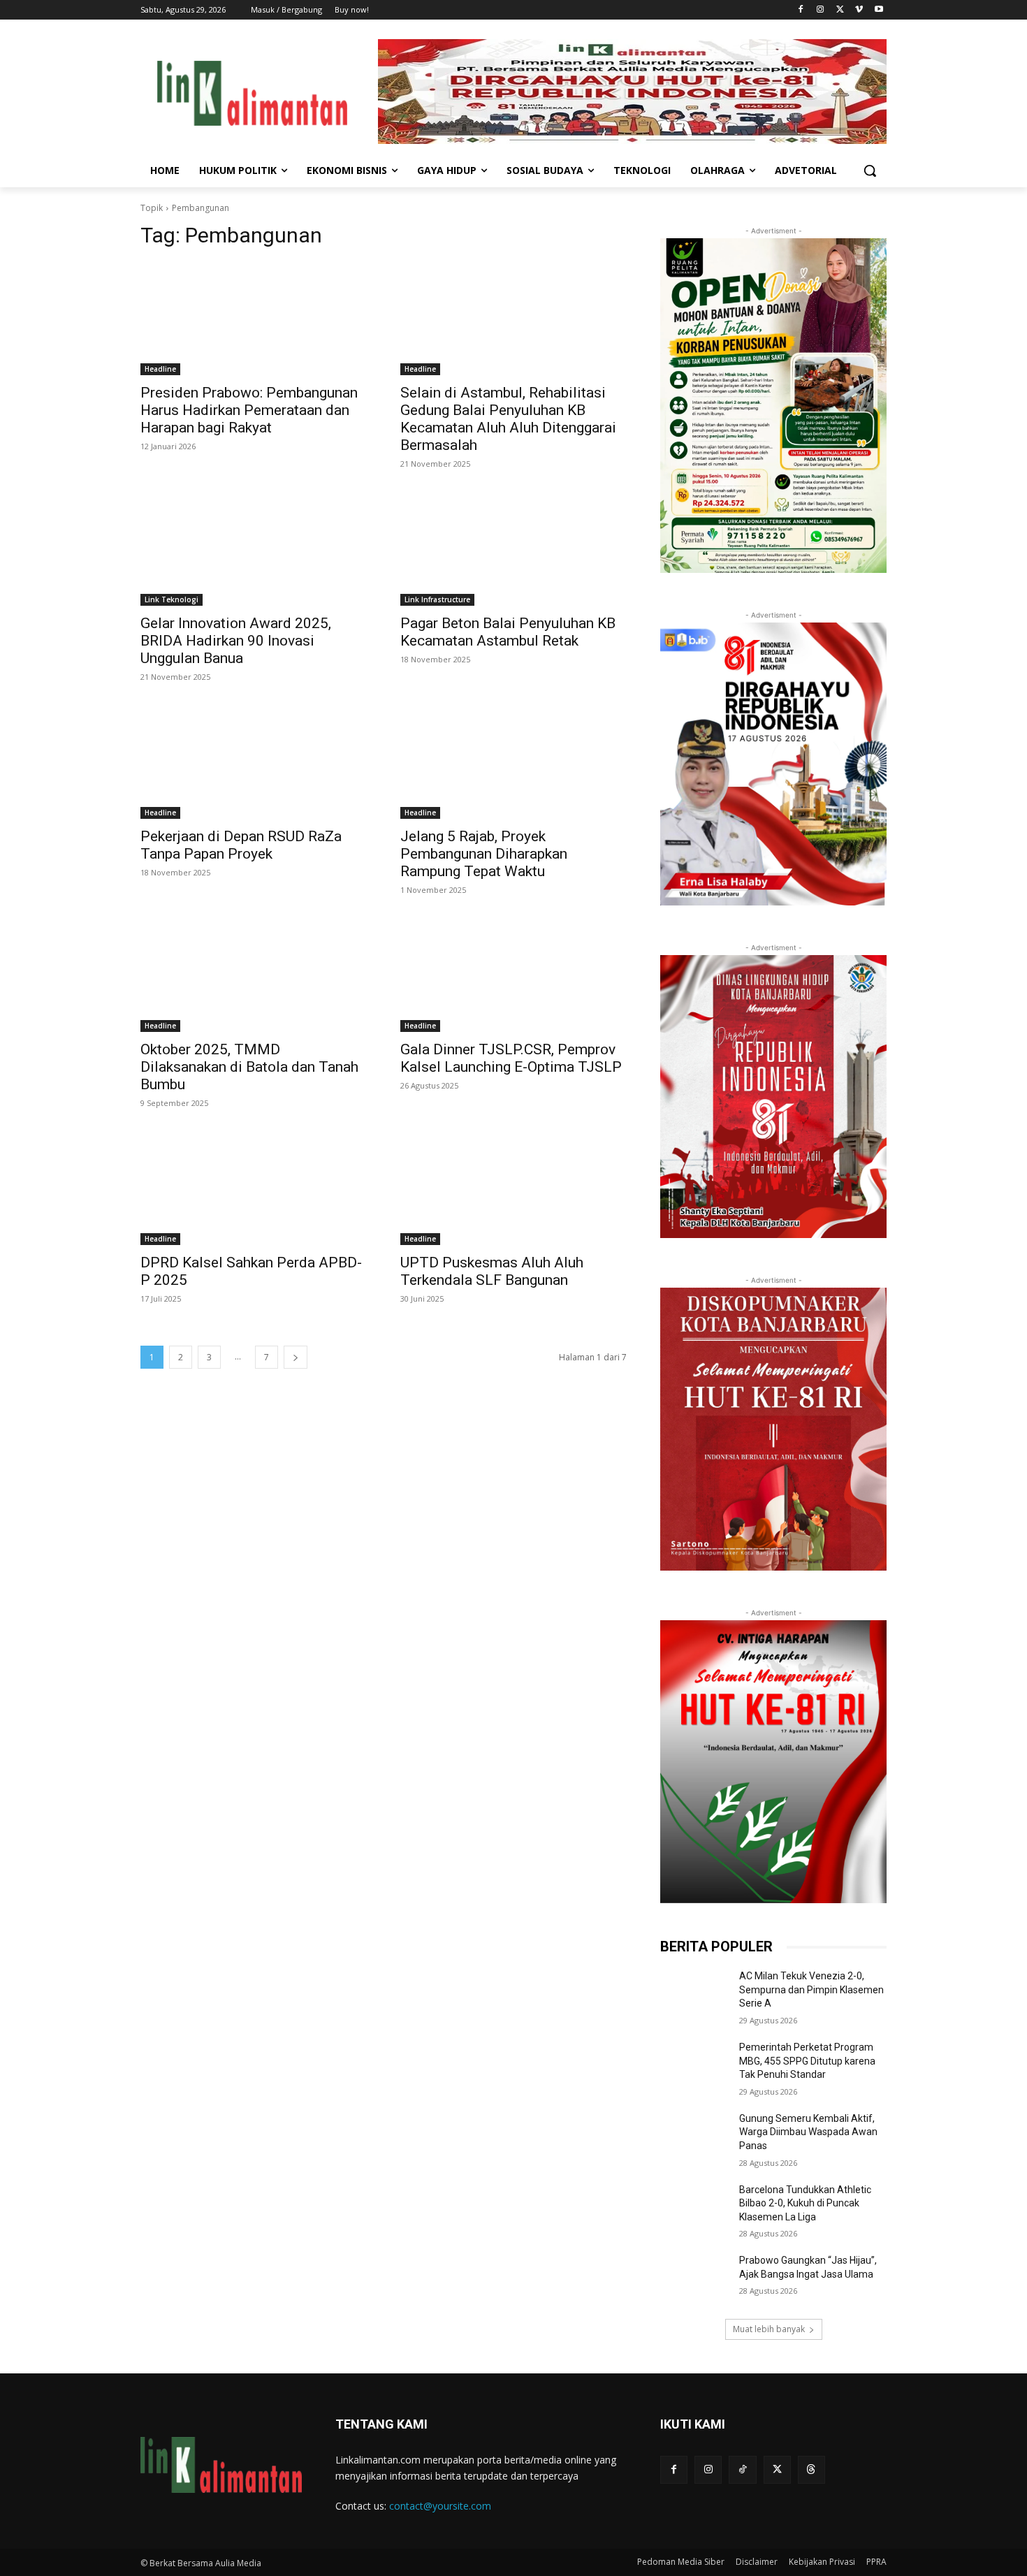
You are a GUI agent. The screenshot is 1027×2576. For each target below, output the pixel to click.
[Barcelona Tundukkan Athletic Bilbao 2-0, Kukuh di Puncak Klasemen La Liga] (694, 2207)
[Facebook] (801, 10)
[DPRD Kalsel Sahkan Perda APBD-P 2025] (254, 1188)
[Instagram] (821, 10)
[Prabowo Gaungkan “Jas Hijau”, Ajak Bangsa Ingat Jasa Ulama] (694, 2278)
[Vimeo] (859, 10)
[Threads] (811, 2469)
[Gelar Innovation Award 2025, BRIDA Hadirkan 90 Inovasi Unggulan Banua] (254, 549)
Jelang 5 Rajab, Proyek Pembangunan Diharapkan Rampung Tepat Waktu (484, 854)
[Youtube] (879, 10)
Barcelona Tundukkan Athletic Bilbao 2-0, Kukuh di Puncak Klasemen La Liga (805, 2203)
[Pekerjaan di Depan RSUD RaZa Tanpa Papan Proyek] (254, 762)
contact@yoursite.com (440, 2506)
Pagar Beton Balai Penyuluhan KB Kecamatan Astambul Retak (508, 632)
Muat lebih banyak (769, 2329)
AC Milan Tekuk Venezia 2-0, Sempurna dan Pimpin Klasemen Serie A (811, 1989)
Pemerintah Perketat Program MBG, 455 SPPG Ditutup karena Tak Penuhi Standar (807, 2061)
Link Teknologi (172, 599)
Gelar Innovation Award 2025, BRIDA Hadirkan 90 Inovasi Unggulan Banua (236, 641)
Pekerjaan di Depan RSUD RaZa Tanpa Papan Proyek (241, 845)
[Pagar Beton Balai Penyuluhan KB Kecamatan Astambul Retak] (513, 549)
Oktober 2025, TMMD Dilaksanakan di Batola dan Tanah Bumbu (249, 1067)
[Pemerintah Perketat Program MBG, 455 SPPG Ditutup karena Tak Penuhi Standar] (694, 2065)
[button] (870, 170)
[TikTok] (742, 2469)
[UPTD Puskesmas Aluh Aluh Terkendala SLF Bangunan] (513, 1188)
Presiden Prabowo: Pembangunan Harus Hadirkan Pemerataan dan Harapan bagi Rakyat (249, 410)
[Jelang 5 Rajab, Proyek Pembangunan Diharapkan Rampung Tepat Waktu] (513, 762)
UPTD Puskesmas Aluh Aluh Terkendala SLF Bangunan (492, 1271)
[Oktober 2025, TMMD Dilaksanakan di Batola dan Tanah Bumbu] (254, 975)
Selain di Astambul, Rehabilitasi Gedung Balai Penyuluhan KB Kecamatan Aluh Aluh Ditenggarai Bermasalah (508, 419)
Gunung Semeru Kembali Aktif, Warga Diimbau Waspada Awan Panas (808, 2132)
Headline (160, 369)
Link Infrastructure (437, 599)
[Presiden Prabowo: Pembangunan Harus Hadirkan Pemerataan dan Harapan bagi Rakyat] (254, 319)
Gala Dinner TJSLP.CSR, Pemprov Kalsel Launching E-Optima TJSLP (511, 1058)
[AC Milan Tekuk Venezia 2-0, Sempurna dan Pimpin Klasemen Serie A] (694, 1993)
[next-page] (296, 1357)
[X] (840, 10)
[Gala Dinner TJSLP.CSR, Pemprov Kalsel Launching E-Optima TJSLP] (513, 975)
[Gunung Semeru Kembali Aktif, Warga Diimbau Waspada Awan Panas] (694, 2136)
